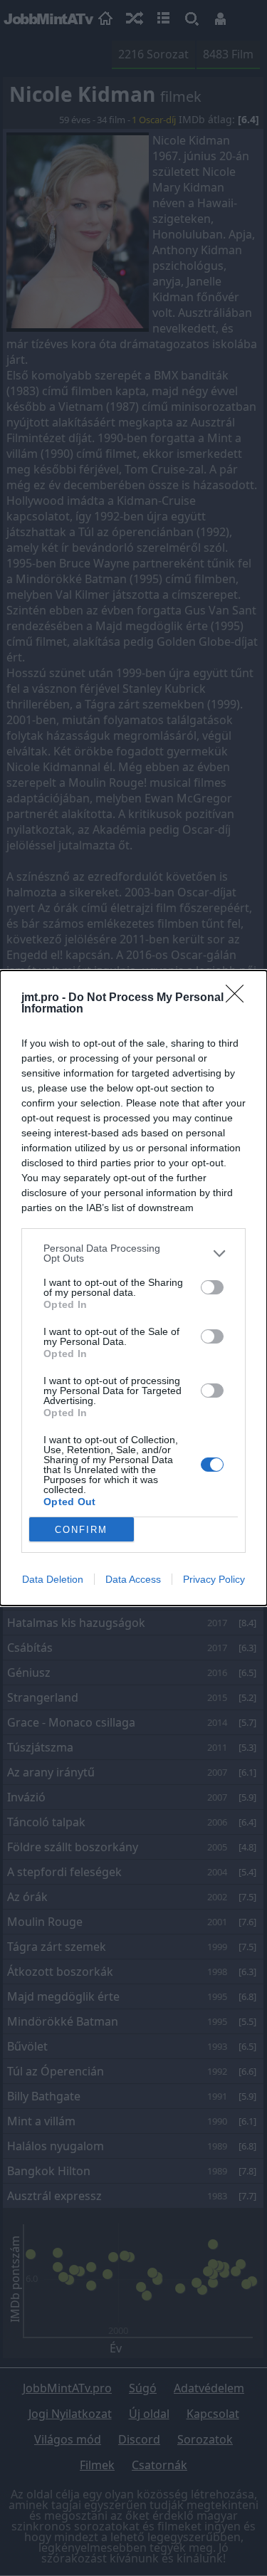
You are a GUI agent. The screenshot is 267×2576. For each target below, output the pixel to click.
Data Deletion (53, 1579)
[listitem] (133, 1253)
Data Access (133, 1579)
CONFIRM (81, 1530)
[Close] (239, 998)
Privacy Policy (214, 1579)
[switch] (212, 1287)
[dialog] (133, 1288)
